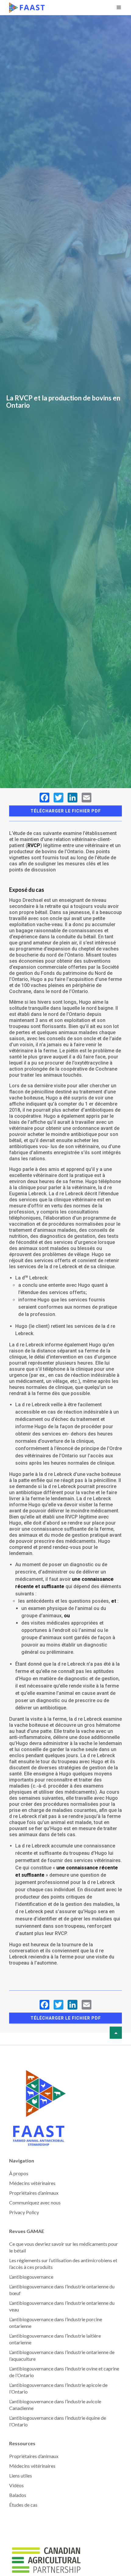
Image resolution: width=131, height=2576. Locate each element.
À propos (19, 2173)
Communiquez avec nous (35, 2202)
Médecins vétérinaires (32, 2183)
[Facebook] (44, 798)
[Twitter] (58, 798)
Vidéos (16, 2485)
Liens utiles (21, 2476)
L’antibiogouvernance (31, 2277)
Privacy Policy (24, 2212)
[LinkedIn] (73, 798)
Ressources (22, 2443)
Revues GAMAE (27, 2231)
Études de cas (23, 2505)
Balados (18, 2495)
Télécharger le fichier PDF (66, 811)
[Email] (87, 798)
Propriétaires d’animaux (34, 2193)
